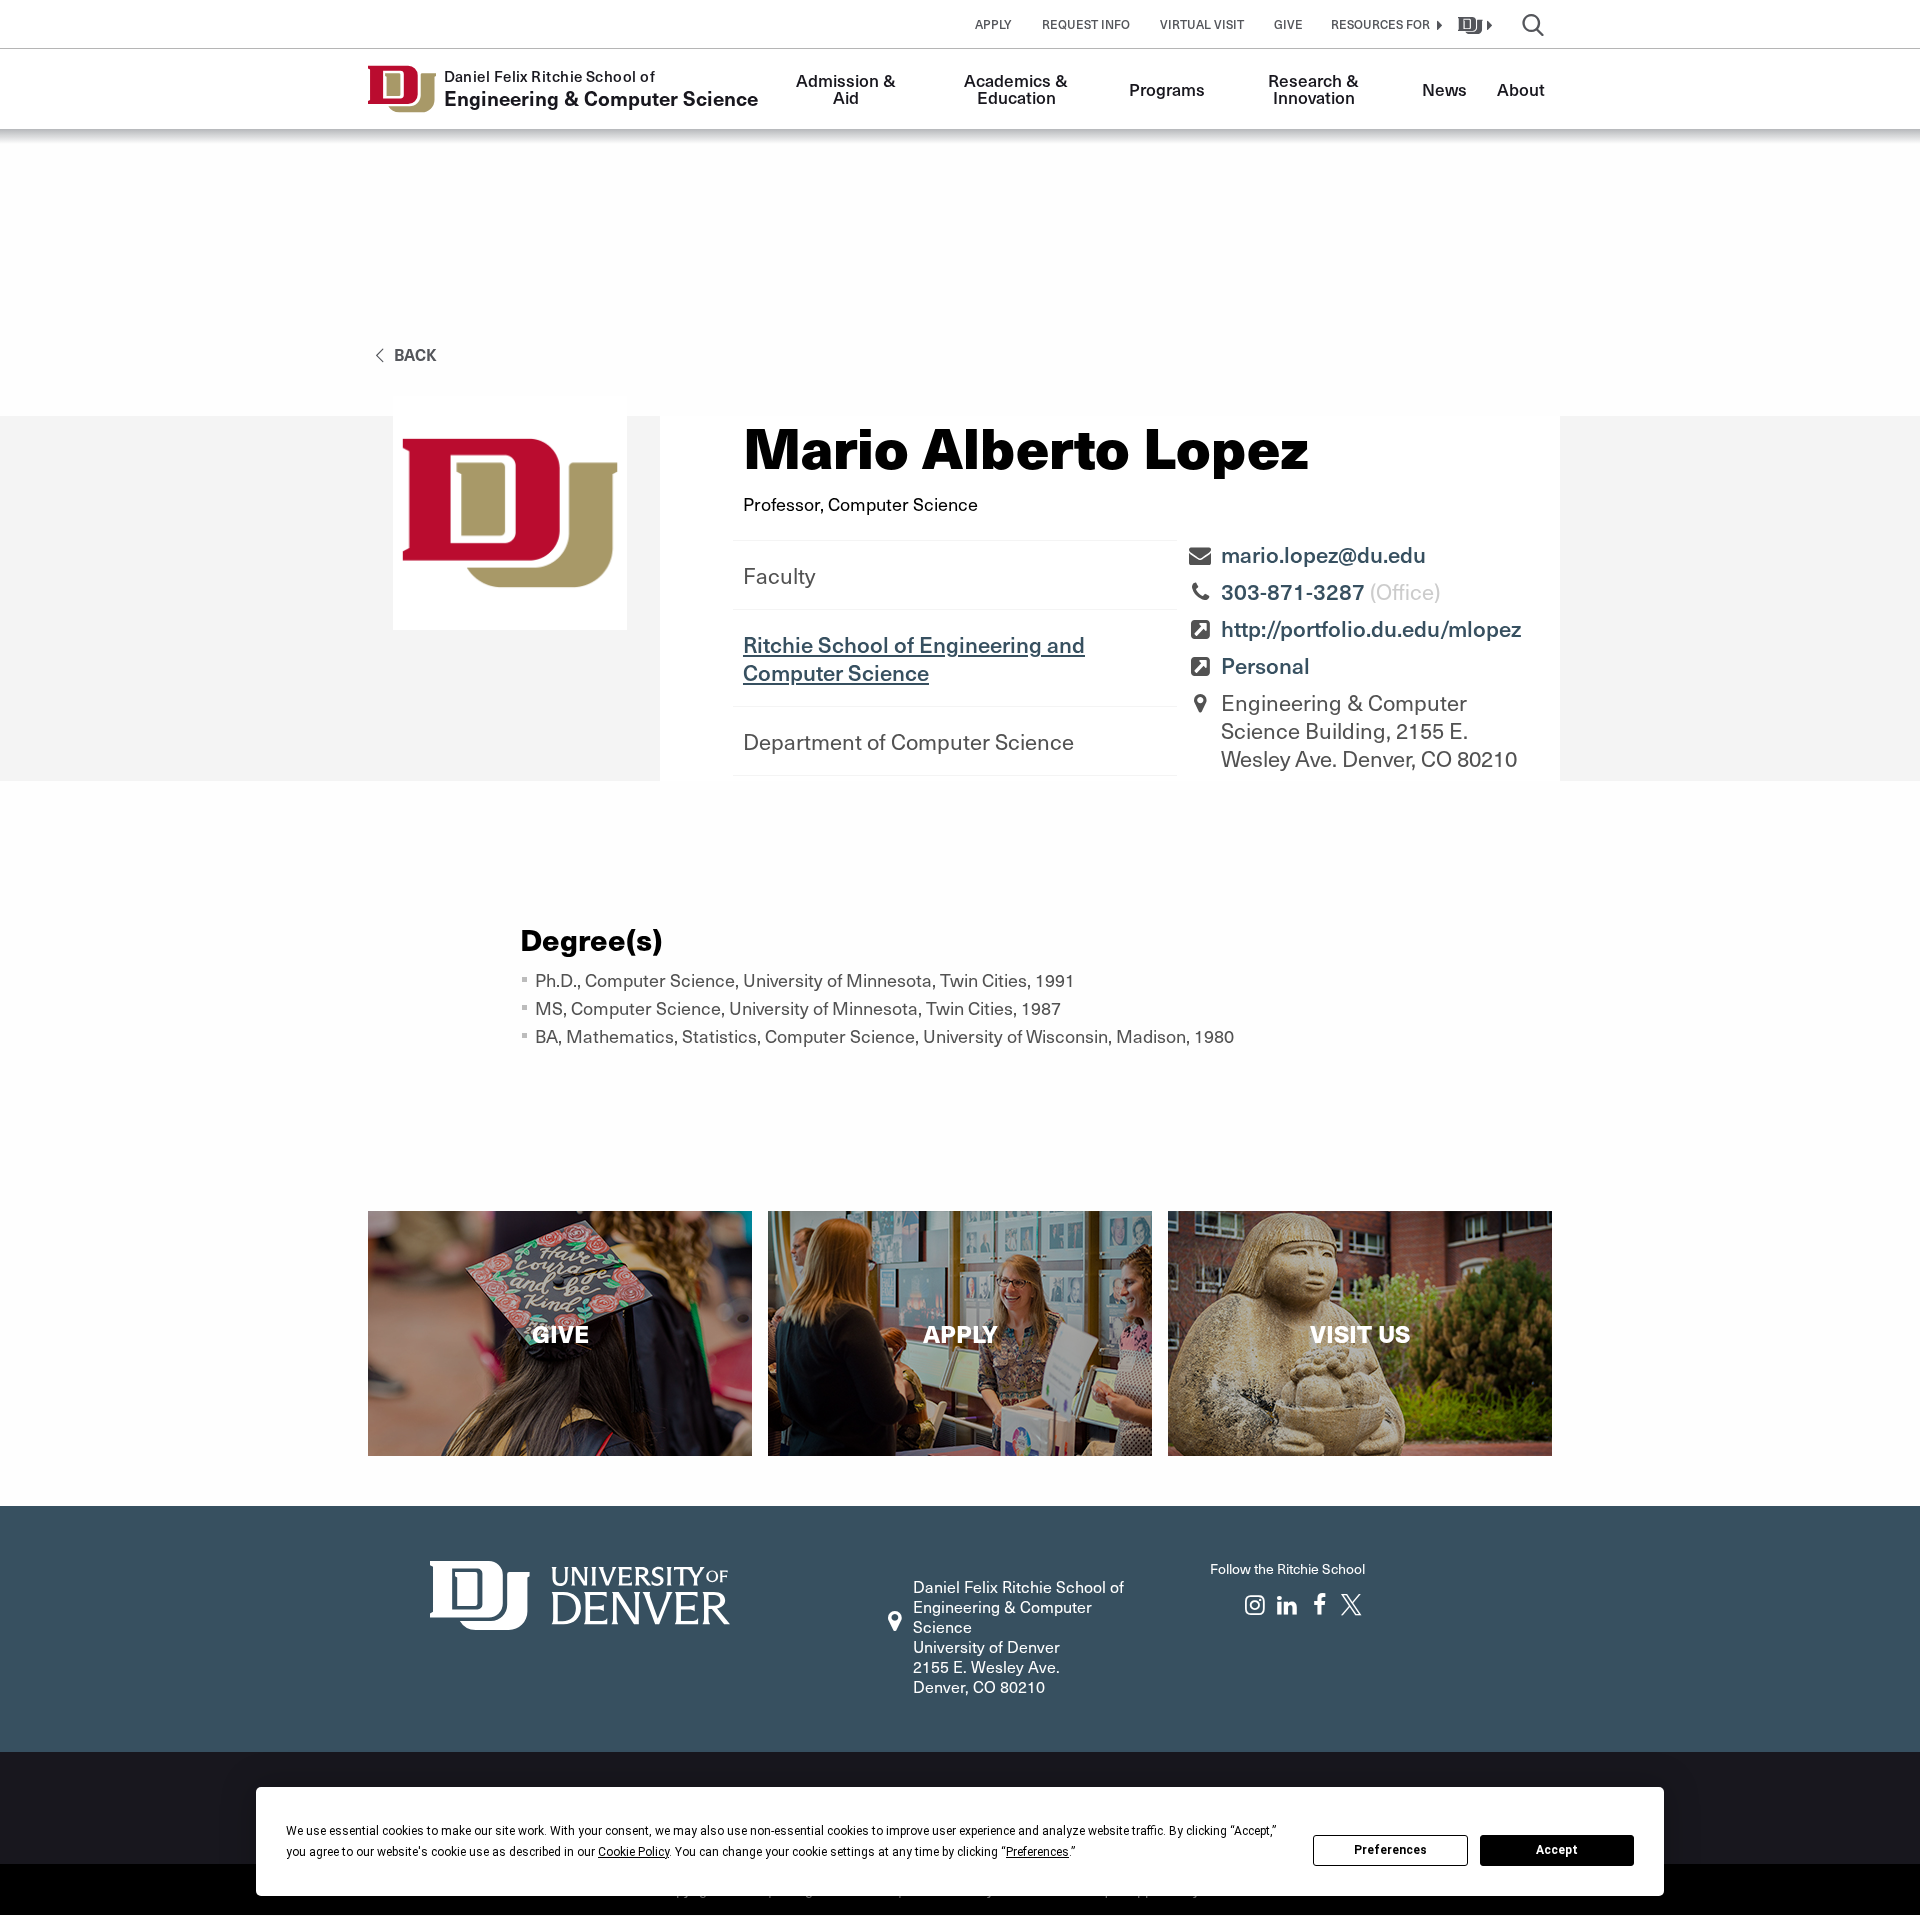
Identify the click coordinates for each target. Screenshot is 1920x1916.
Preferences (1390, 1850)
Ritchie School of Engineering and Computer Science (914, 658)
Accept (1557, 1850)
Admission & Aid (848, 88)
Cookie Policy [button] (633, 1852)
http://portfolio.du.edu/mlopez (1371, 628)
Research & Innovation (1315, 88)
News (1444, 89)
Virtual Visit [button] (1202, 24)
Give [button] (1288, 24)
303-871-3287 (1293, 591)
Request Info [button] (1086, 24)
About (1521, 89)
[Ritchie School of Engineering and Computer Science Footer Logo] (580, 1592)
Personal (1265, 665)
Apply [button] (993, 24)
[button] (1384, 24)
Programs (1167, 89)
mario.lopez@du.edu (1323, 554)
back (413, 354)
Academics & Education (1018, 88)
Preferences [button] (1037, 1852)
